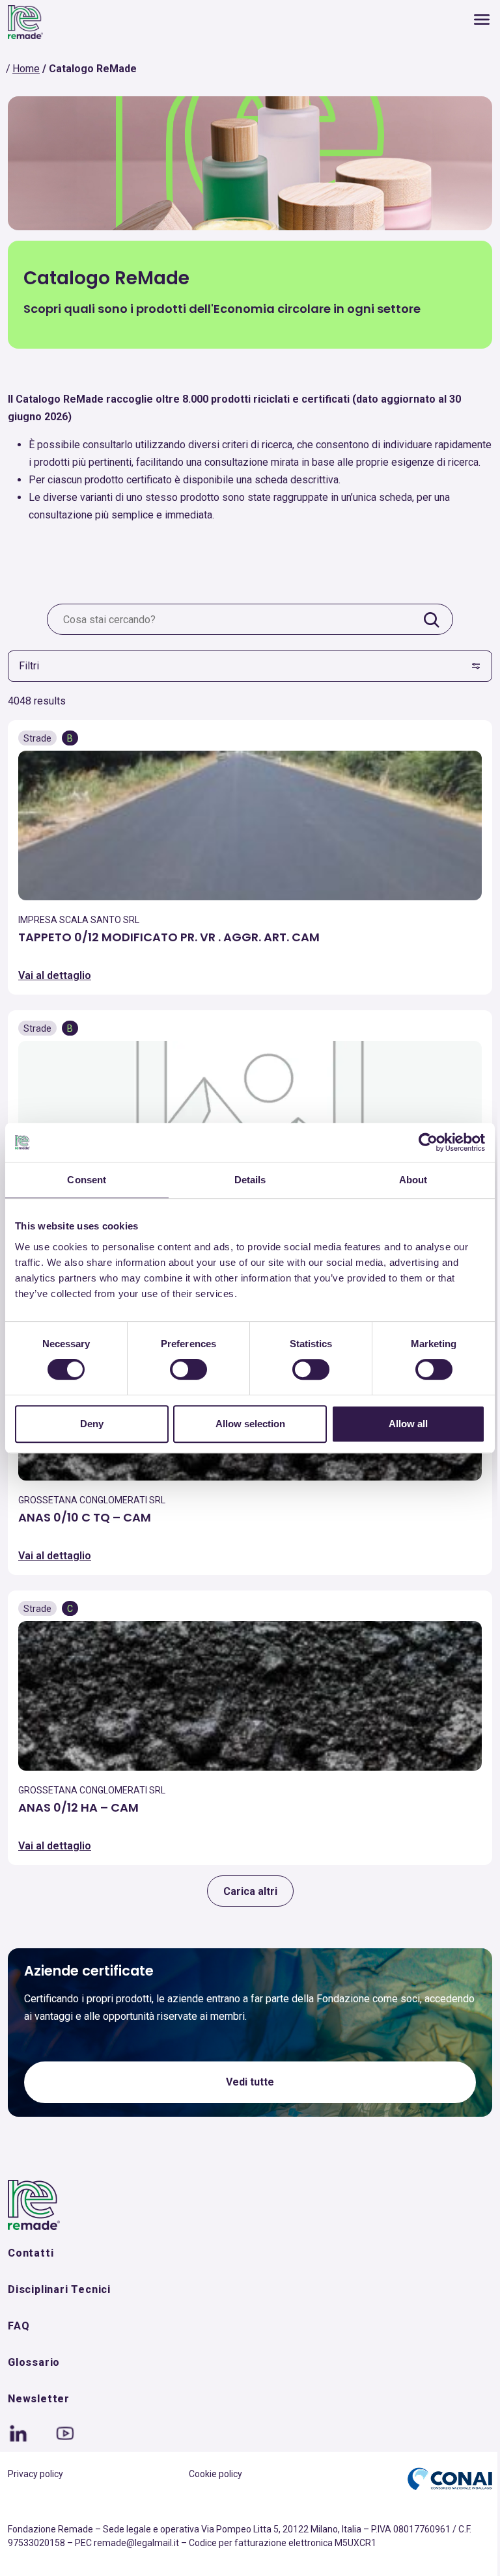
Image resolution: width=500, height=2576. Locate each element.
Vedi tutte (250, 2082)
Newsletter (39, 2399)
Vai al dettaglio (55, 975)
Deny (92, 1424)
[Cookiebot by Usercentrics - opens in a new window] (428, 1142)
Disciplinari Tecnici (59, 2289)
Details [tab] (250, 1180)
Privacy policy (35, 2474)
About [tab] (413, 1180)
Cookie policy (215, 2474)
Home (26, 69)
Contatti (31, 2253)
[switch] (188, 1369)
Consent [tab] (87, 1180)
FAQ (19, 2326)
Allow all (408, 1424)
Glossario (34, 2362)
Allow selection (250, 1424)
